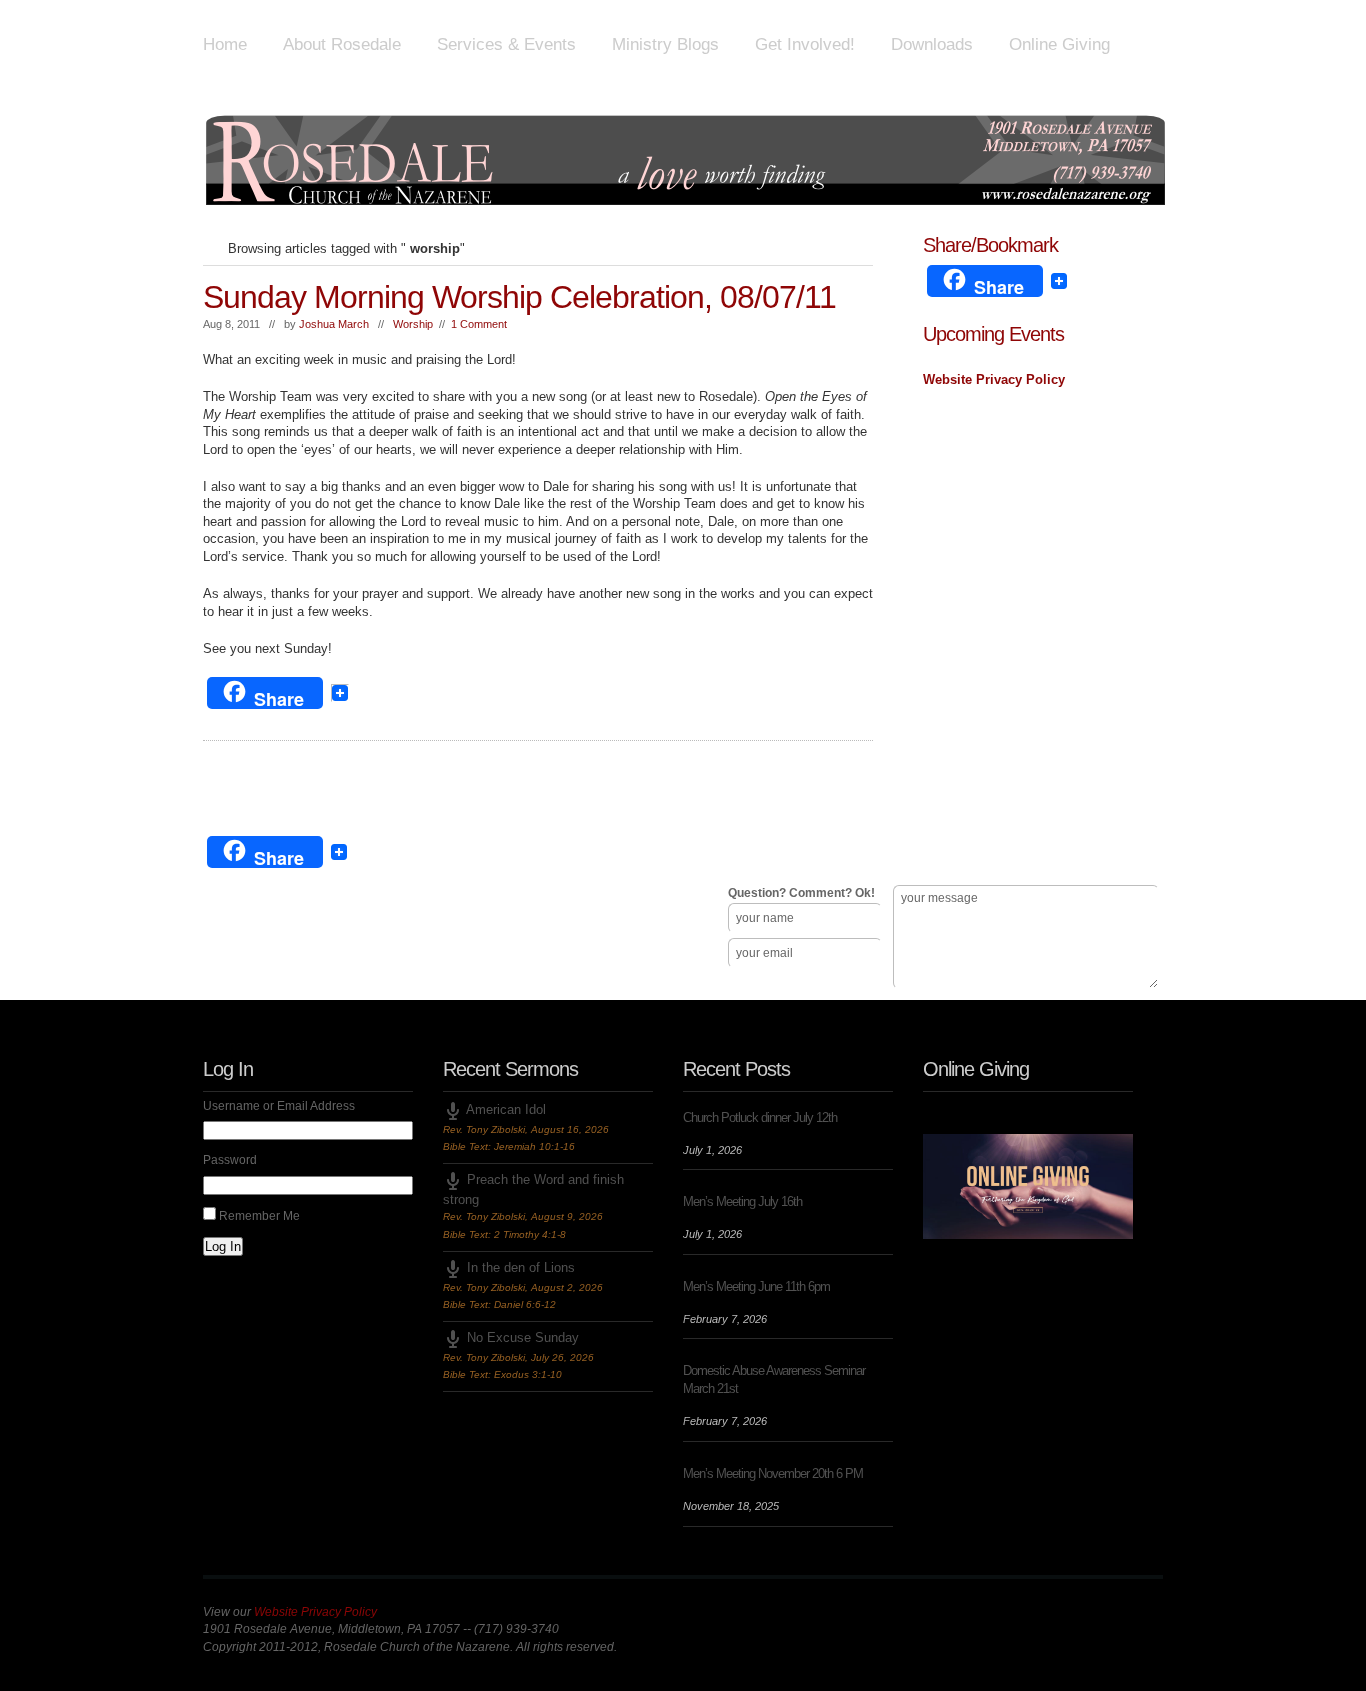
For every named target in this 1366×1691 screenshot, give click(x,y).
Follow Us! (243, 971)
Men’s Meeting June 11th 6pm (756, 1286)
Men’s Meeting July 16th (742, 1201)
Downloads (932, 44)
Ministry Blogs (665, 44)
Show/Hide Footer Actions (1135, 807)
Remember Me (259, 1216)
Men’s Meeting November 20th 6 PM (773, 1473)
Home (225, 44)
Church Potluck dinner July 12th (760, 1117)
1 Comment (479, 324)
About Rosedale (342, 44)
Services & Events (506, 44)
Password (230, 1160)
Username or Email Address (279, 1106)
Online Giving (1059, 44)
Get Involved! (805, 44)
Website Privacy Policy (994, 379)
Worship (413, 324)
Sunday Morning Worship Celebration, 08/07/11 (519, 297)
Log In (223, 1246)
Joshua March (334, 324)
